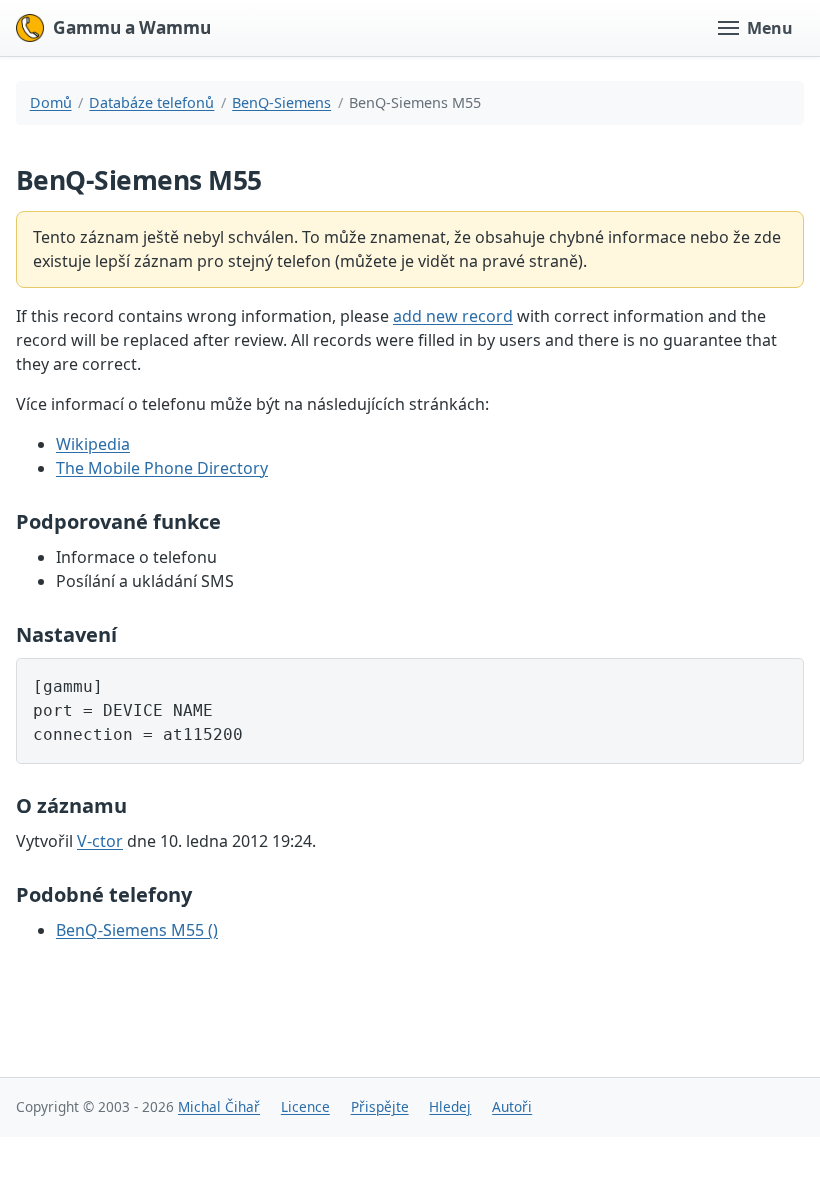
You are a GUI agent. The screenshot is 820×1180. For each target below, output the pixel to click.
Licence (305, 1106)
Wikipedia (93, 444)
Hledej (450, 1106)
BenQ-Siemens (281, 102)
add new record (453, 316)
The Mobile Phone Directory (162, 468)
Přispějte (380, 1106)
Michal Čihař (219, 1106)
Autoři (512, 1106)
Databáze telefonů (151, 102)
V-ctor (100, 841)
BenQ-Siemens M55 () (137, 930)
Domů (51, 102)
